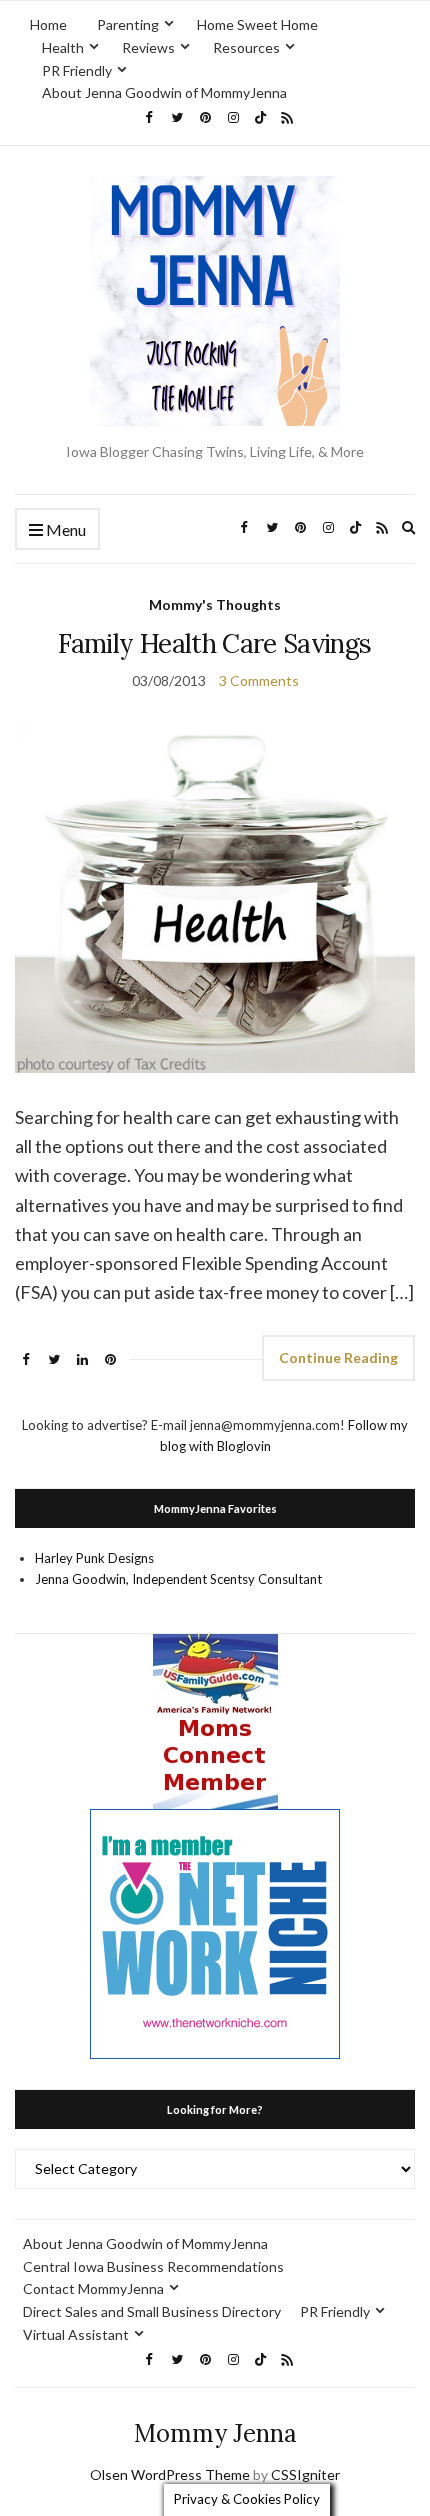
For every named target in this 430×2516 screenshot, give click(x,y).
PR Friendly (77, 70)
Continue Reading (338, 1357)
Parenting (128, 24)
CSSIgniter (305, 2474)
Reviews (148, 47)
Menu (64, 529)
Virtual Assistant (76, 2334)
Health (63, 47)
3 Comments (259, 680)
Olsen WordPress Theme (170, 2474)
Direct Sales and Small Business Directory (152, 2311)
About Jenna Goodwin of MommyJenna (164, 92)
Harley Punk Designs (94, 1558)
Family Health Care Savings (214, 643)
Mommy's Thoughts (215, 604)
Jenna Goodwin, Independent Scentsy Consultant (178, 1579)
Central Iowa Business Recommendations (153, 2266)
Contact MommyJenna (93, 2288)
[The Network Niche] (215, 1932)
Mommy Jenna (215, 2433)
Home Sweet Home (257, 24)
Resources (246, 47)
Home (48, 24)
